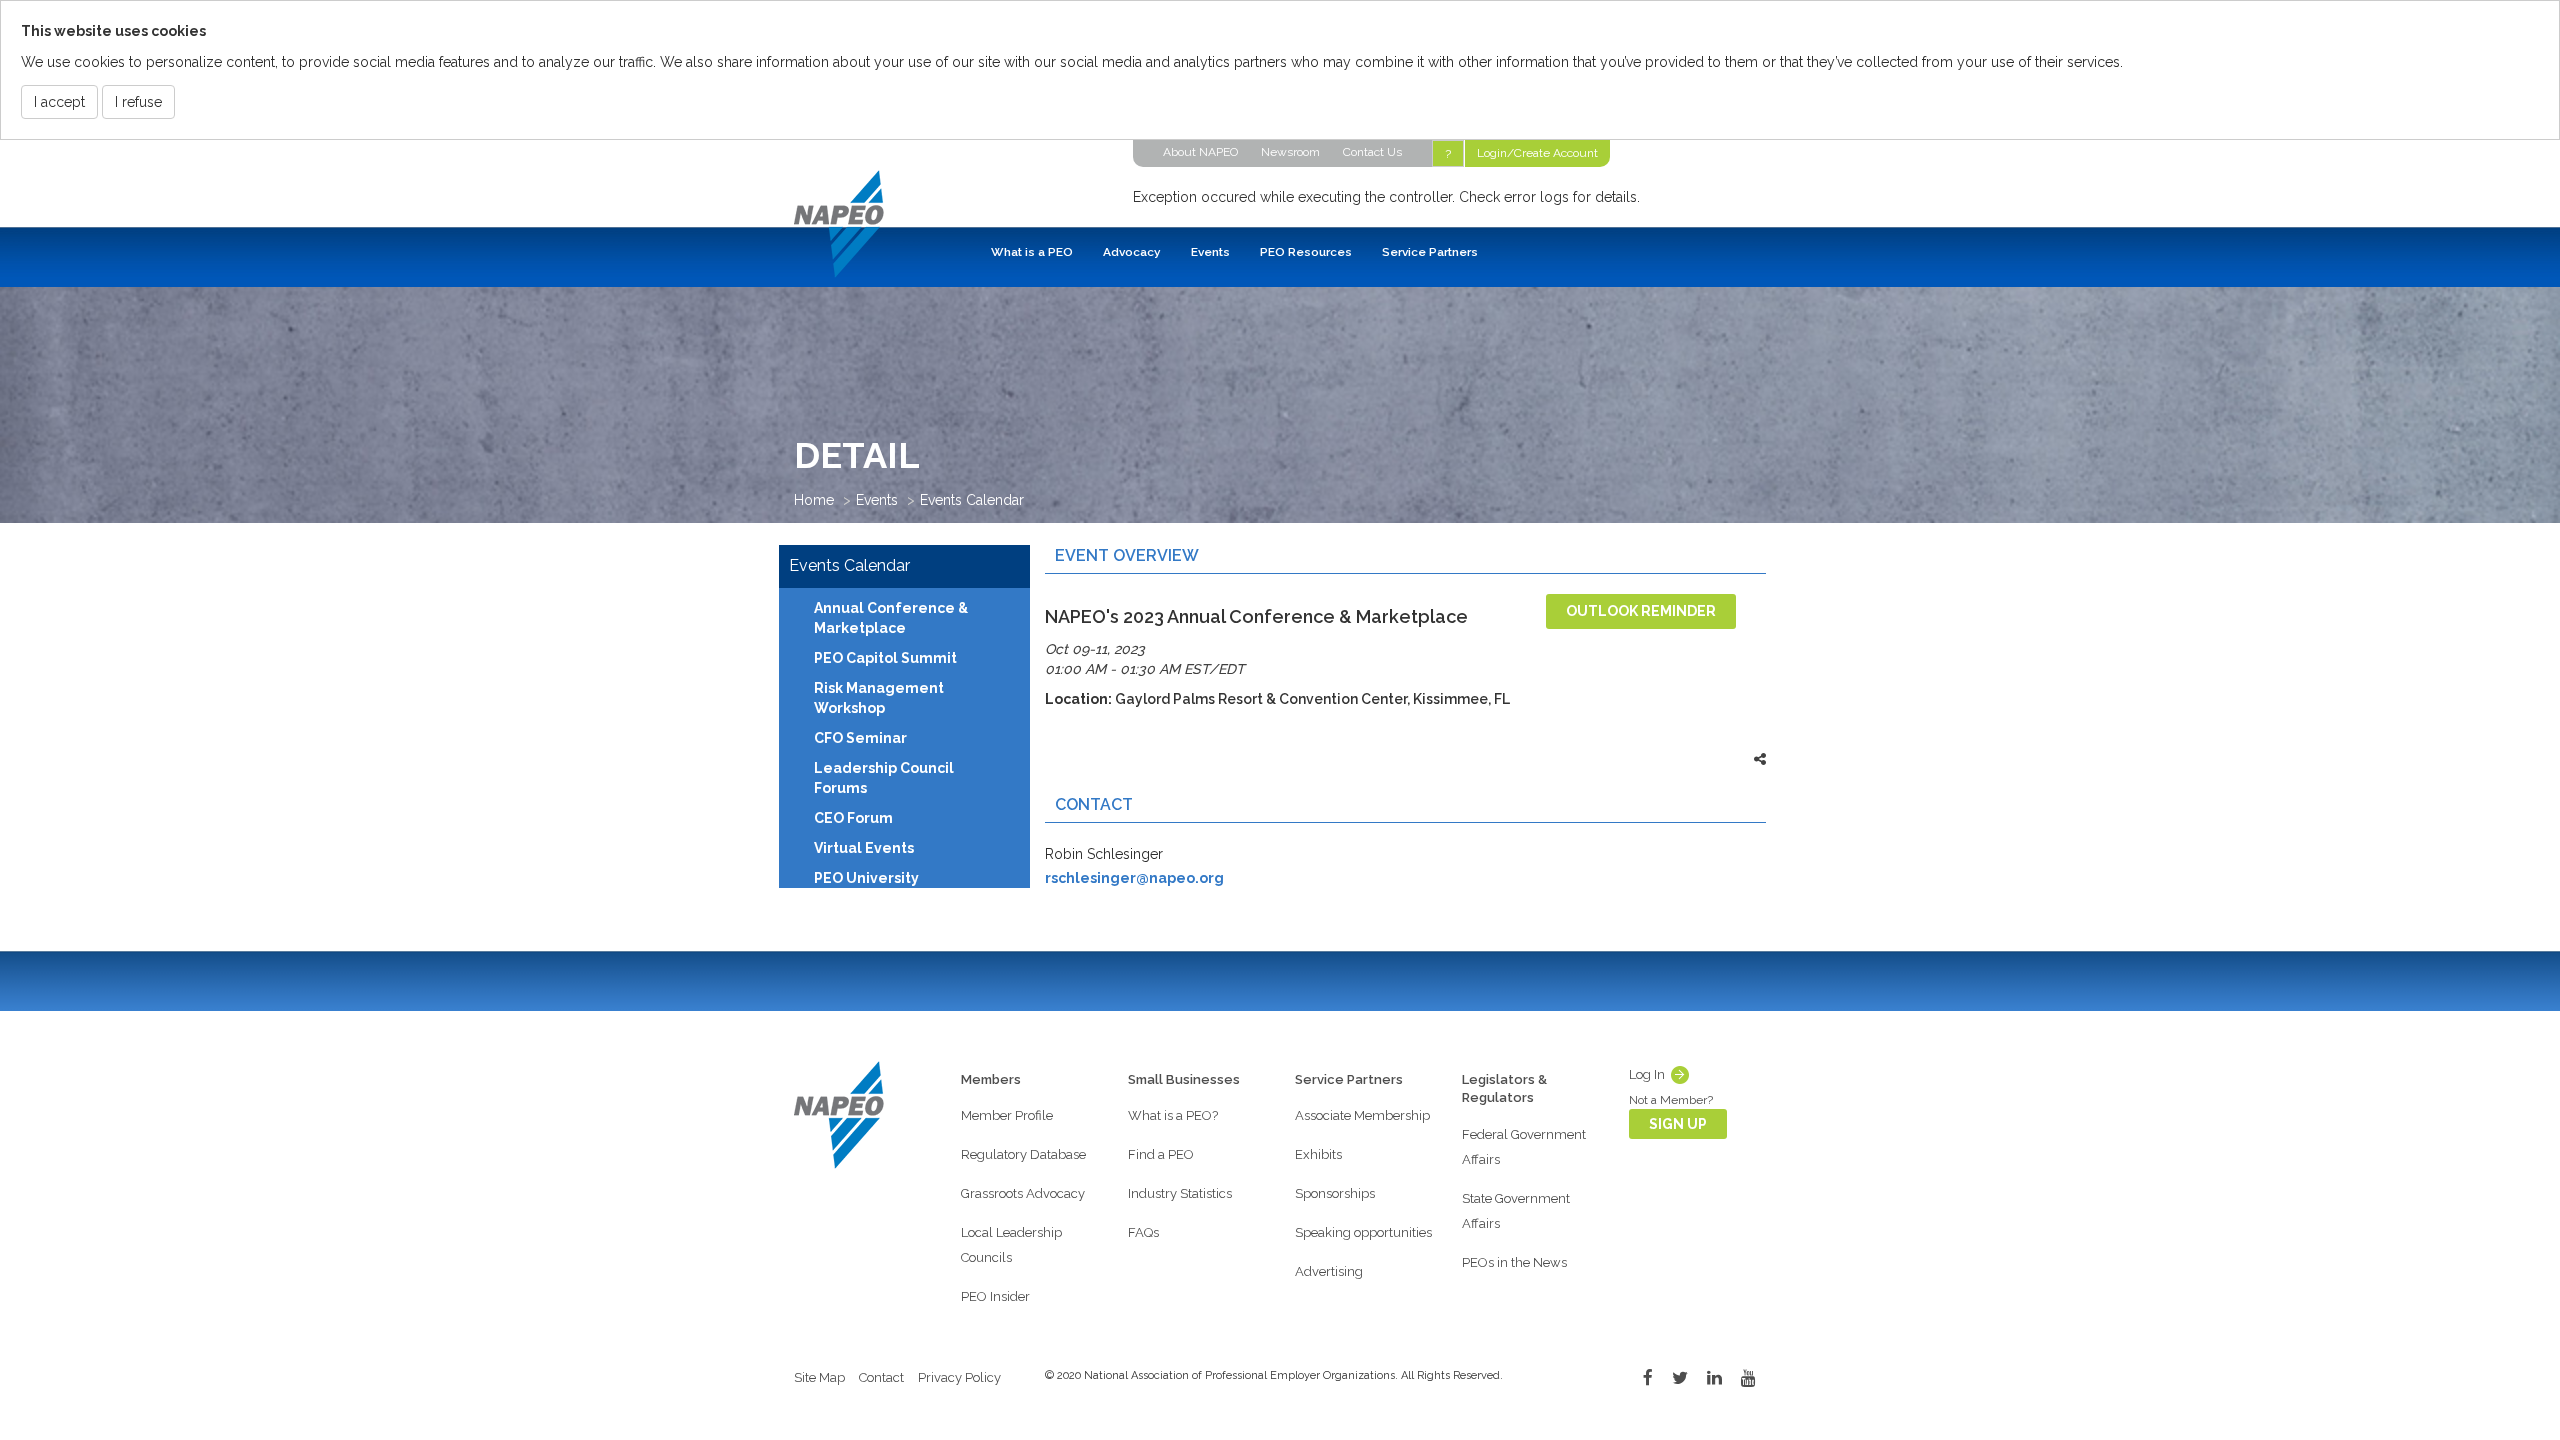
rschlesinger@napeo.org (1134, 878)
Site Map (819, 1377)
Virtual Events (864, 848)
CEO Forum (853, 818)
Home (814, 500)
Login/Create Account (1537, 153)
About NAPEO (1200, 152)
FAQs (1143, 1232)
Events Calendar (972, 500)
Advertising (1329, 1271)
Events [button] (1210, 252)
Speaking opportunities (1363, 1232)
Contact (881, 1377)
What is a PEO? (1173, 1115)
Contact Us (1372, 152)
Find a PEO (1161, 1154)
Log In (1647, 1074)
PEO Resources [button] (1306, 252)
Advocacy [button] (1132, 252)
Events (877, 500)
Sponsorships (1335, 1193)
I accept (59, 102)
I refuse (138, 102)
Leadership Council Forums (884, 778)
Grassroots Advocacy (1023, 1193)
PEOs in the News (1514, 1262)
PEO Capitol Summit (885, 658)
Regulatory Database (1023, 1154)
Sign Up (1678, 1124)
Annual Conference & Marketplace (891, 618)
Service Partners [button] (1430, 252)
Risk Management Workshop (879, 698)
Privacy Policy (959, 1377)
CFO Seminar (860, 738)
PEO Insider (995, 1296)
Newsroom (1290, 152)
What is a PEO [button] (1032, 252)
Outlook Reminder (1641, 611)
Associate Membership (1362, 1115)
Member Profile (1007, 1115)
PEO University (866, 878)
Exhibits (1318, 1154)
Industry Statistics (1180, 1193)
